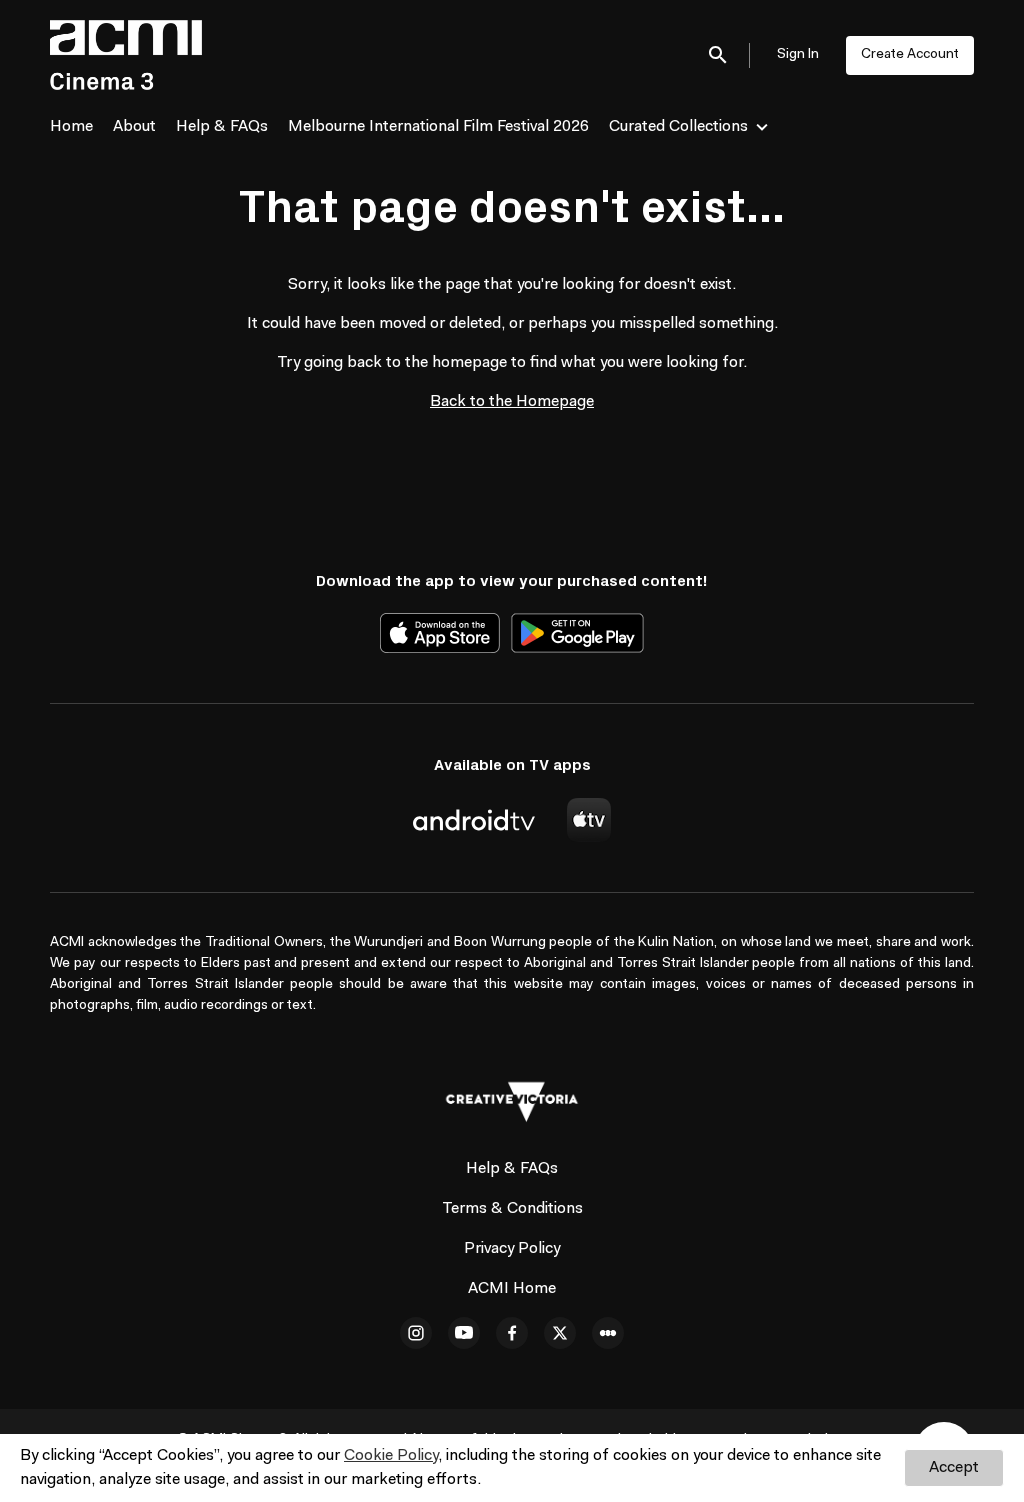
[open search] (719, 54)
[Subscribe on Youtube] (464, 1333)
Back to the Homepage (512, 402)
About (134, 127)
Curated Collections (678, 127)
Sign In (798, 55)
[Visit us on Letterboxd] (608, 1333)
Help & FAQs (222, 127)
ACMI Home (512, 1289)
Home (71, 127)
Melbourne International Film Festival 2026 (438, 127)
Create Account (910, 55)
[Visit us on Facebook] (512, 1333)
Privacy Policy (512, 1249)
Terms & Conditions (512, 1209)
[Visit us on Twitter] (560, 1333)
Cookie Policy (391, 1456)
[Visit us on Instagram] (416, 1333)
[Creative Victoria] (512, 1102)
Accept (954, 1468)
